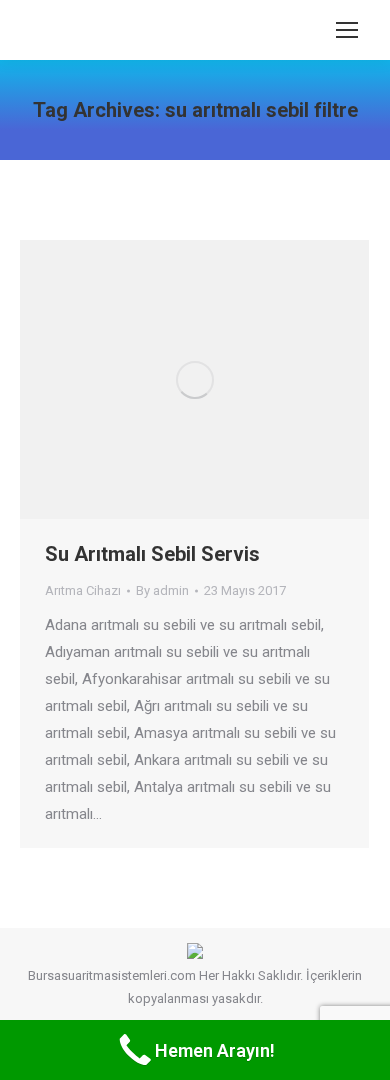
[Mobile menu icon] (347, 30)
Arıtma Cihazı (83, 590)
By (162, 590)
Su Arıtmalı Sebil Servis (152, 554)
